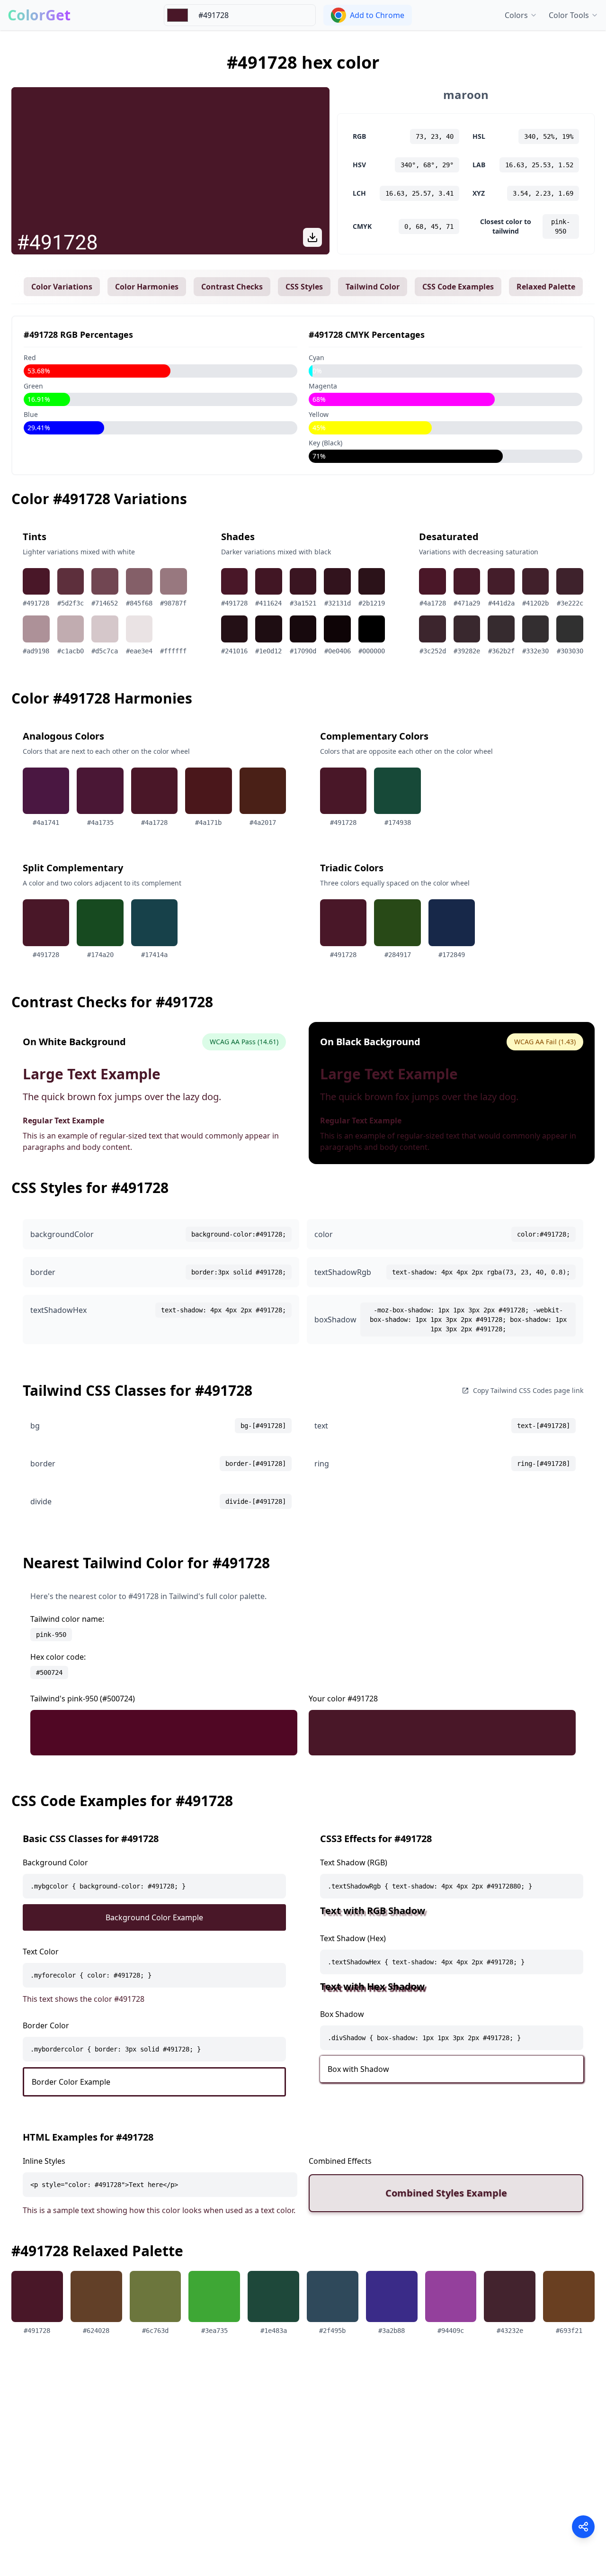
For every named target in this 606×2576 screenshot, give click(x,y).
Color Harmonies (147, 287)
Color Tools (569, 15)
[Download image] (312, 237)
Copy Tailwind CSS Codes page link (528, 1390)
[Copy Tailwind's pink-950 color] (164, 1733)
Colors (516, 15)
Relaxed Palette (546, 287)
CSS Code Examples (458, 287)
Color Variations (62, 287)
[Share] (583, 2527)
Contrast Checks (232, 287)
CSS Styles (304, 287)
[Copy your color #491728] (442, 1733)
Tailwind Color (373, 287)
